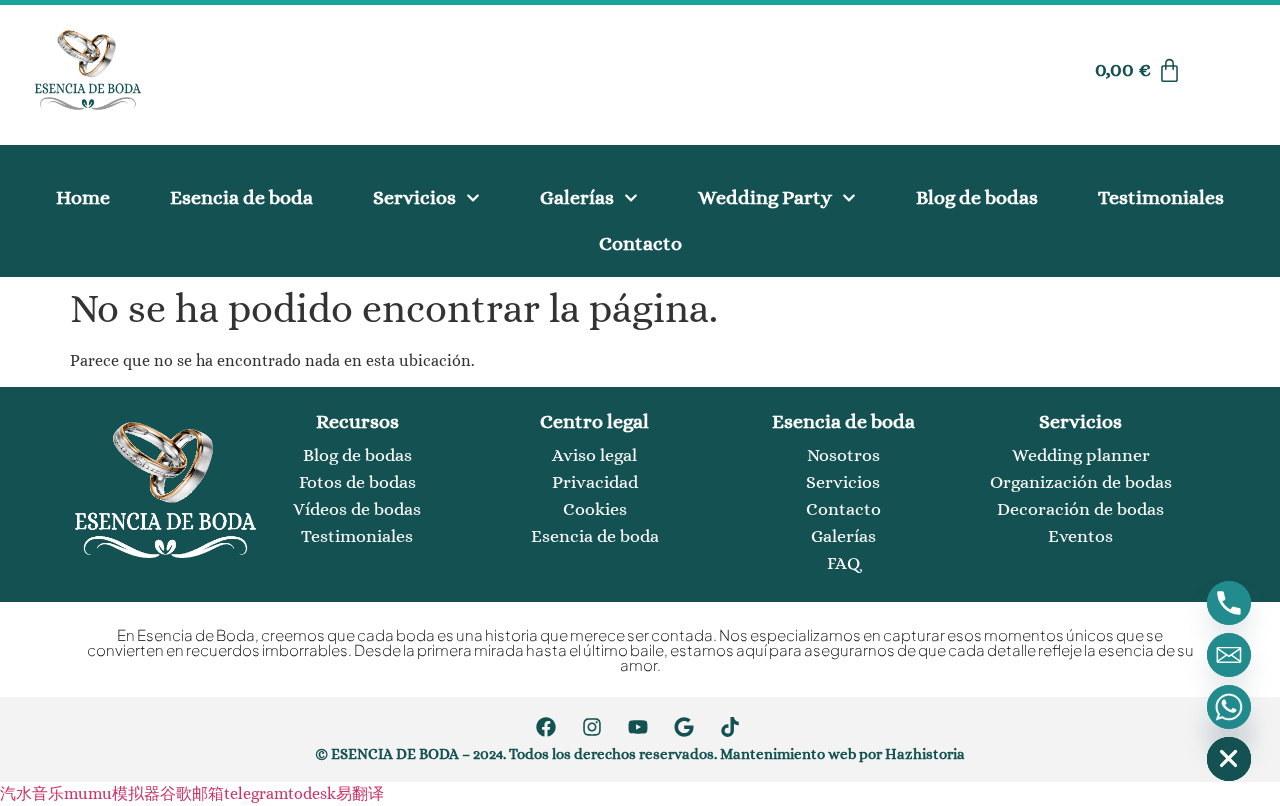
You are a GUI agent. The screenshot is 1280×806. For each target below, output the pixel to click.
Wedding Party (765, 197)
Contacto (640, 243)
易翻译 (360, 793)
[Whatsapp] (1229, 707)
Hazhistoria (925, 754)
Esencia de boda (241, 197)
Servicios (414, 197)
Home (83, 197)
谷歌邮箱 (192, 793)
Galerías (577, 197)
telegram (256, 793)
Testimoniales (1161, 197)
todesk (312, 793)
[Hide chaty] (1229, 759)
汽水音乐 (32, 793)
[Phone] (1229, 603)
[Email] (1229, 655)
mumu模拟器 (112, 793)
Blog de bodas (977, 197)
